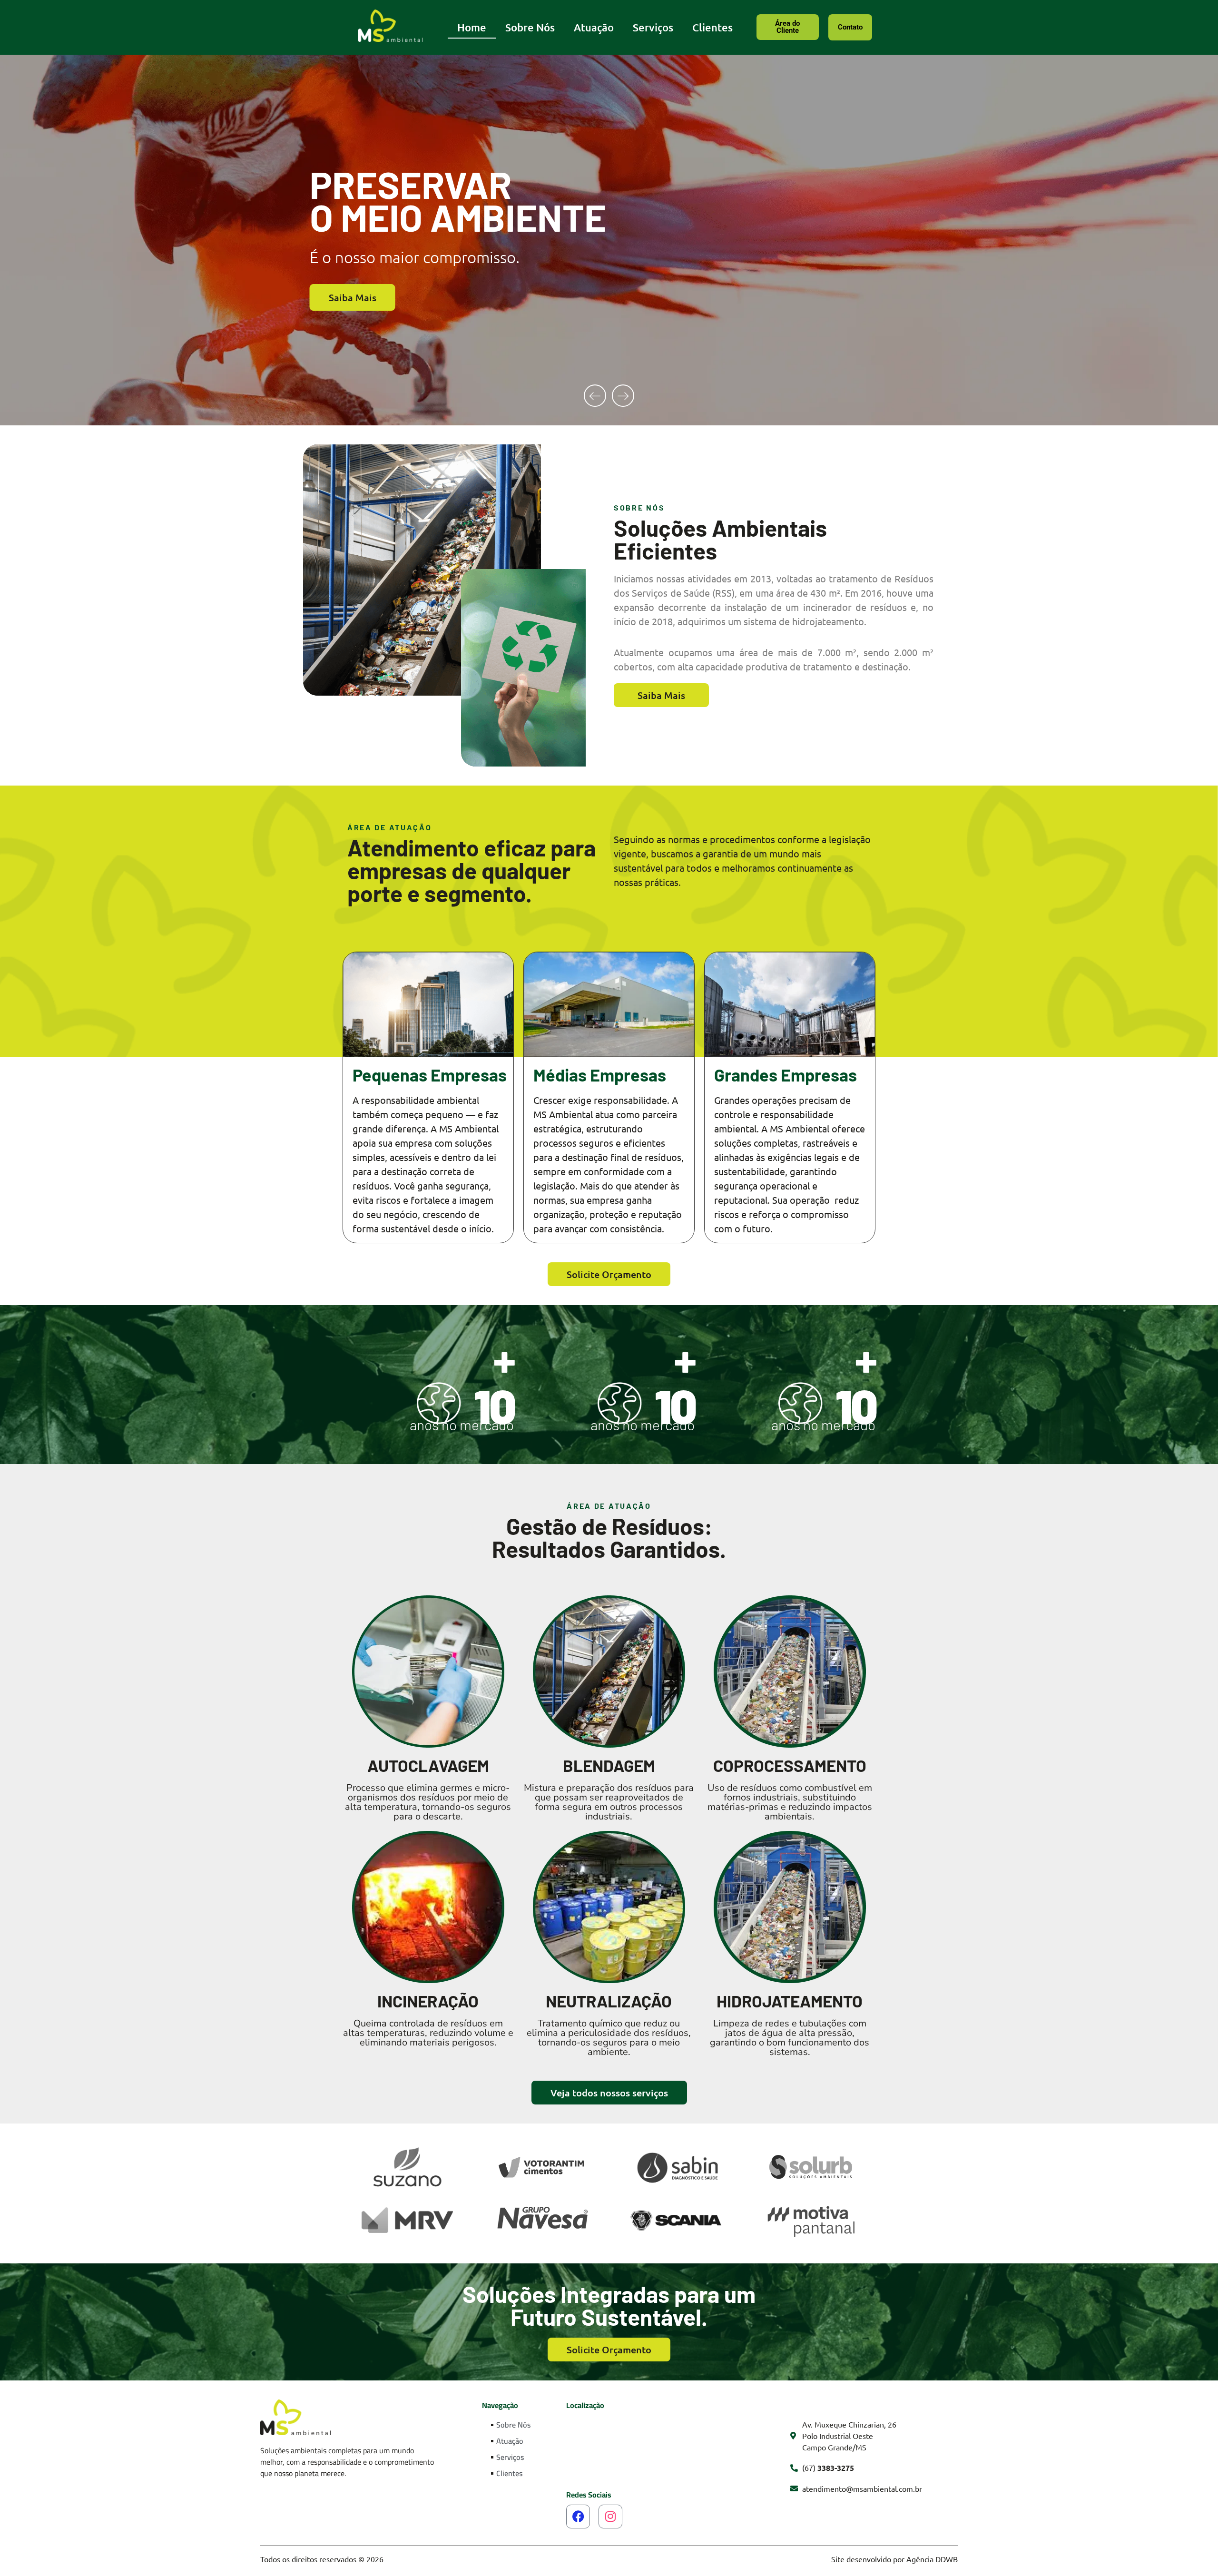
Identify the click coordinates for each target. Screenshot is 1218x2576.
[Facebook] (578, 2517)
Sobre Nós (530, 27)
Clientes (712, 27)
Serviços (653, 27)
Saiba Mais (353, 309)
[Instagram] (610, 2517)
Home (472, 27)
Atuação (594, 27)
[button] (595, 396)
